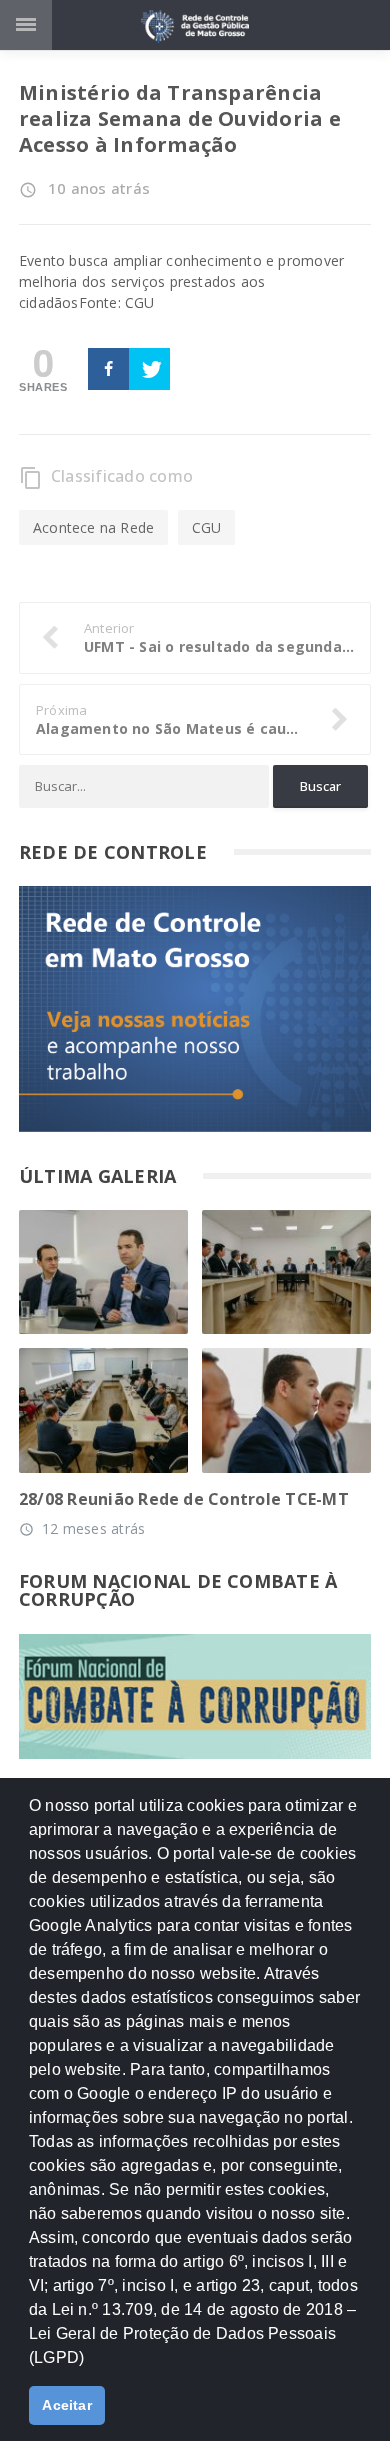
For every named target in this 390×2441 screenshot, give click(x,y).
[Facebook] (108, 369)
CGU (207, 527)
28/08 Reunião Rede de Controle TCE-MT (184, 1499)
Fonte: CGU (117, 302)
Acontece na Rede (93, 527)
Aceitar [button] (67, 2405)
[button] (91, 2366)
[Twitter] (149, 369)
